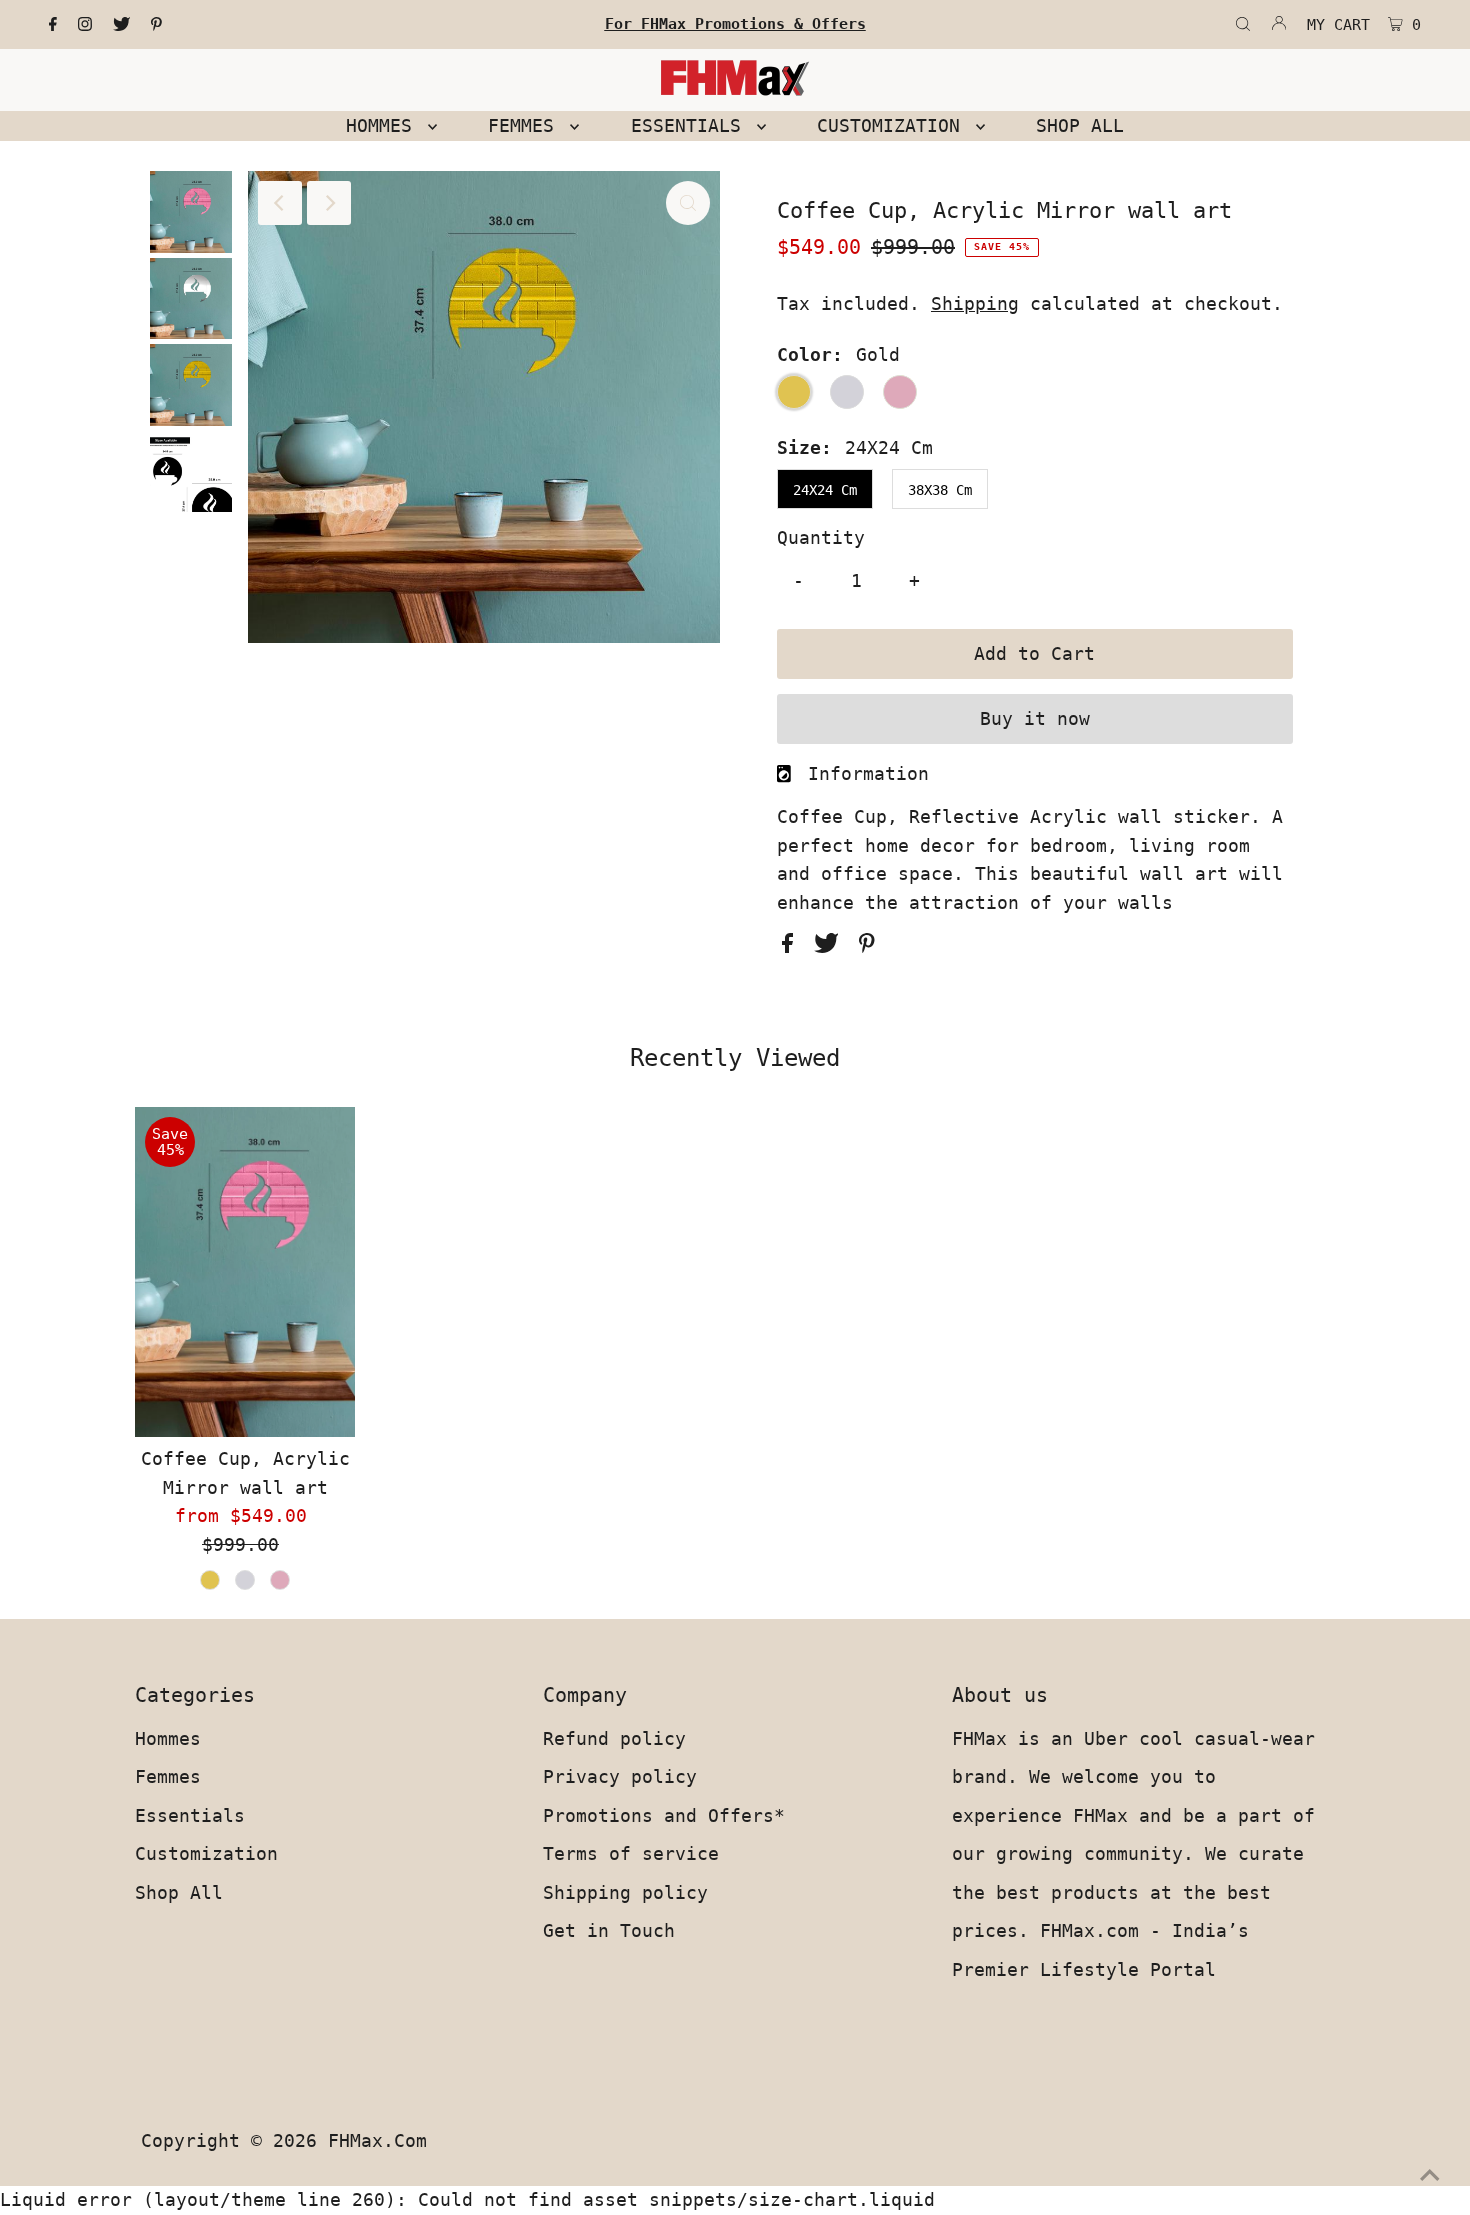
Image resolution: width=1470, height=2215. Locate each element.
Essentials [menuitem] (691, 125)
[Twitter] (121, 25)
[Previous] (280, 203)
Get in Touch (609, 1930)
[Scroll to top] (1430, 2175)
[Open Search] (1243, 25)
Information (868, 773)
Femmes (168, 1776)
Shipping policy (625, 1892)
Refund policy (614, 1738)
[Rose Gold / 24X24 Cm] (280, 1580)
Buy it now (1035, 718)
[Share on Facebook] (793, 946)
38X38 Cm (940, 490)
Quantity (821, 537)
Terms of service (631, 1853)
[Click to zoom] (688, 203)
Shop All (179, 1892)
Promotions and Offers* (664, 1815)
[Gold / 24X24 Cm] (210, 1580)
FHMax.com (377, 2140)
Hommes (168, 1738)
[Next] (329, 203)
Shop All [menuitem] (1080, 125)
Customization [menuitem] (894, 125)
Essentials (190, 1815)
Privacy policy (620, 1776)
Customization (206, 1853)
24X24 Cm (825, 490)
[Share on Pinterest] (867, 946)
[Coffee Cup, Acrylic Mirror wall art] (245, 1272)
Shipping (975, 303)
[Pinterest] (156, 25)
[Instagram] (85, 25)
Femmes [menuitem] (526, 125)
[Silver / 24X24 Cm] (245, 1580)
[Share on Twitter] (832, 946)
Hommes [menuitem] (384, 125)
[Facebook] (53, 25)
